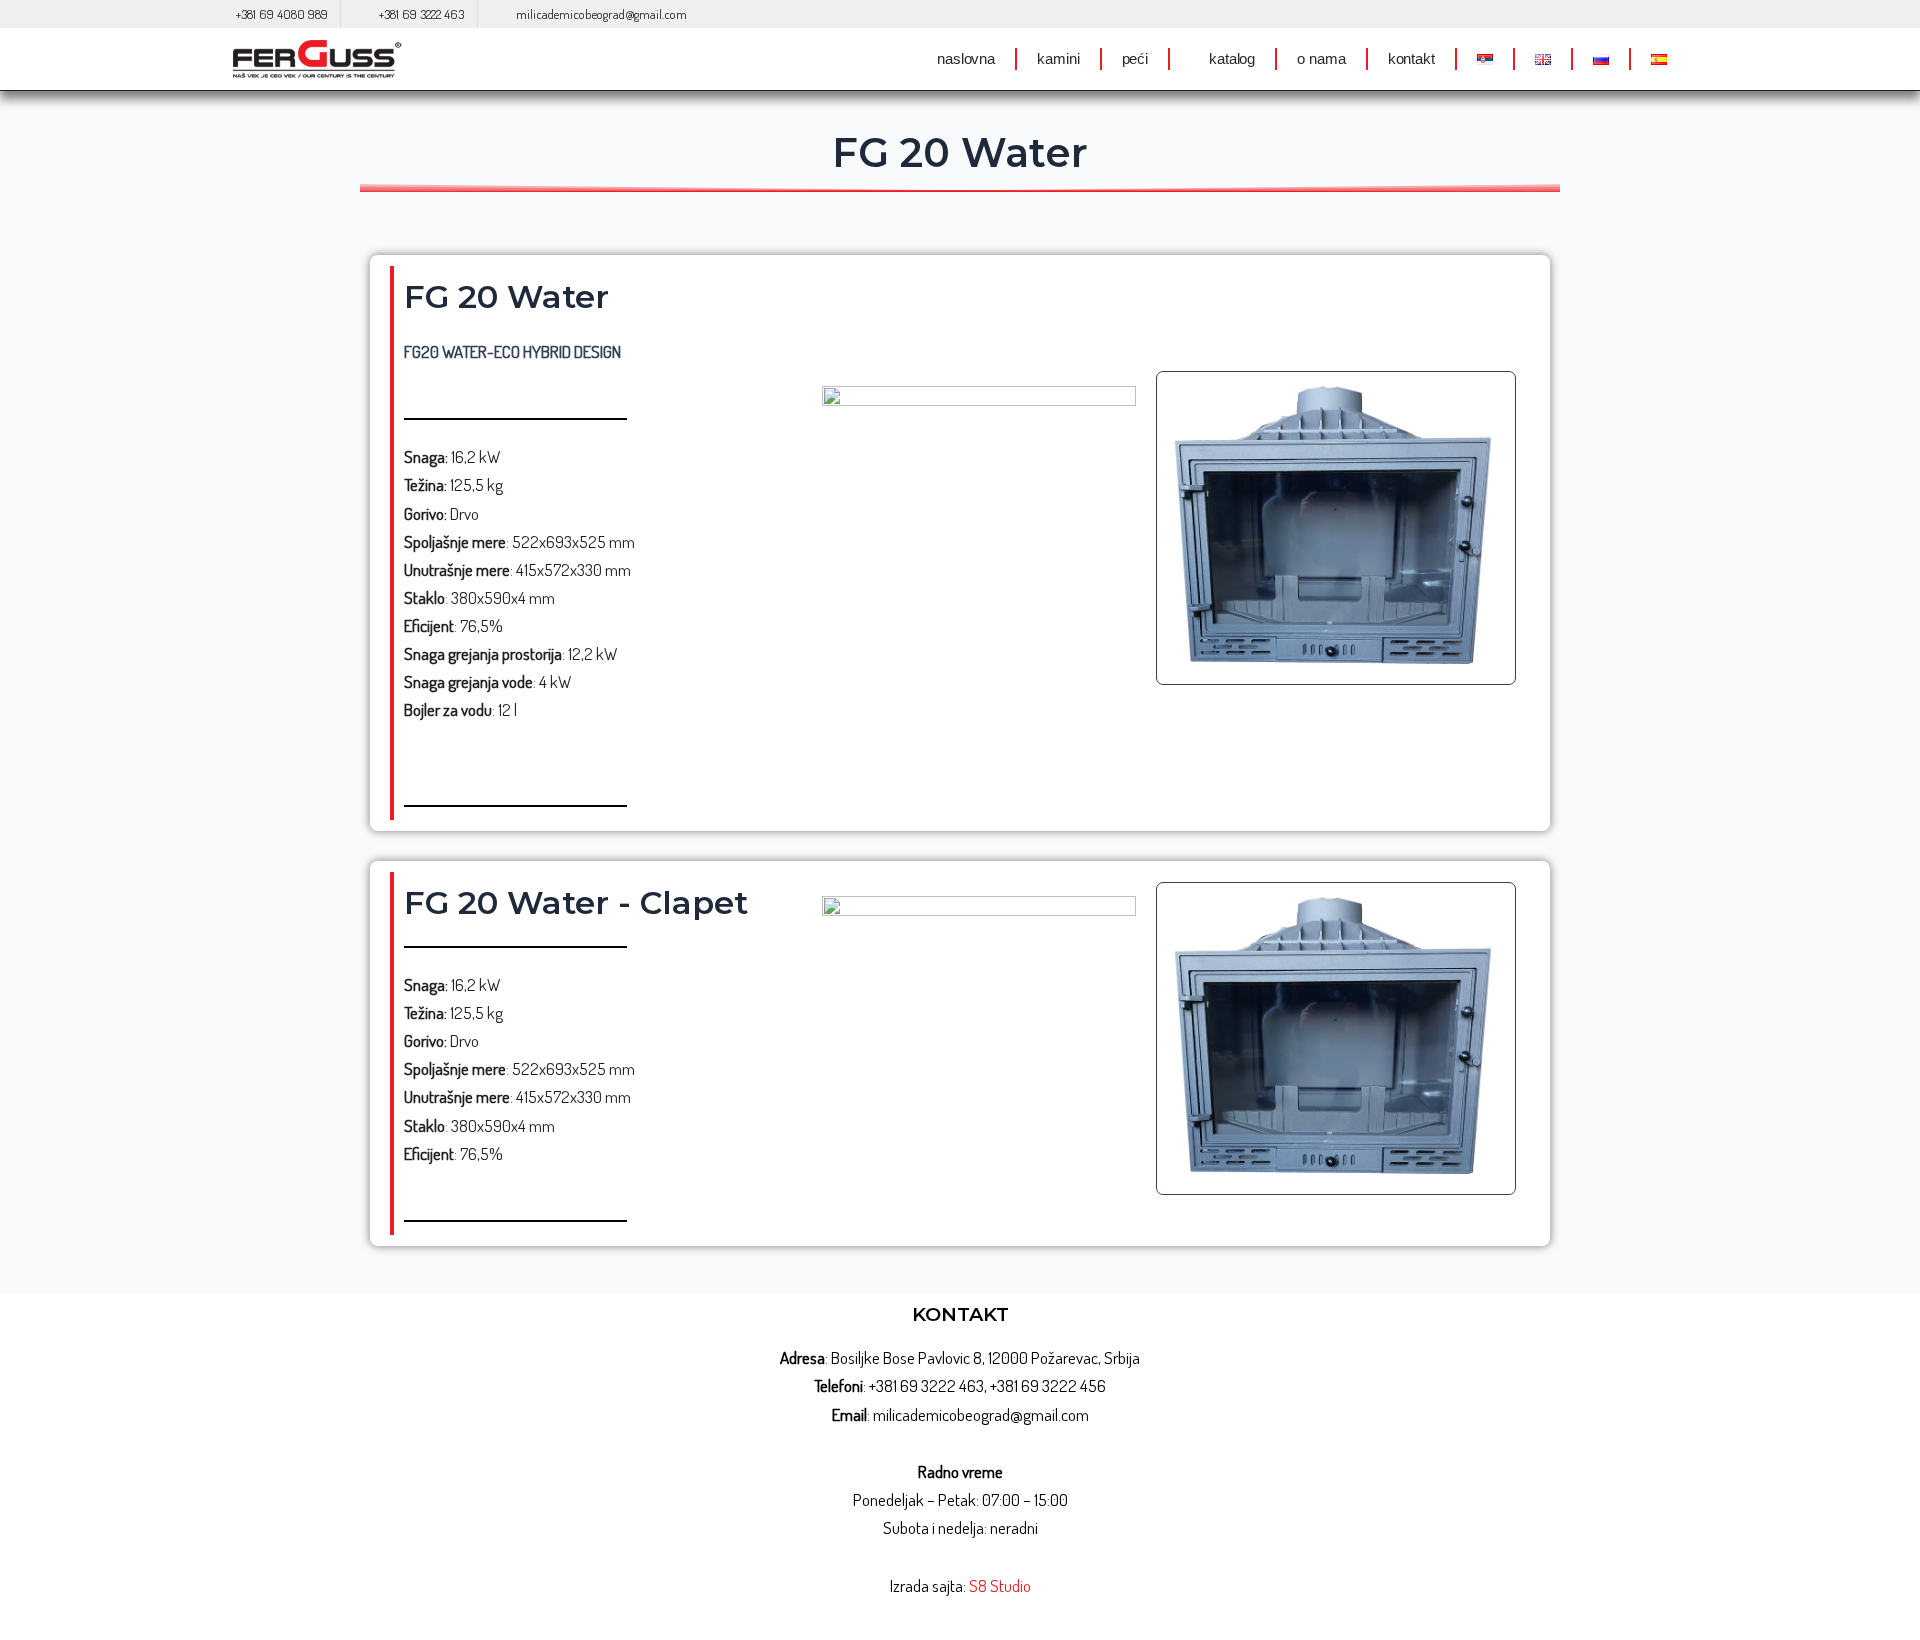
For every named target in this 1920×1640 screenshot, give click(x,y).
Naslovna (966, 58)
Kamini (1058, 58)
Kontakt (1411, 58)
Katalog (1232, 58)
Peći (1135, 58)
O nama (1321, 58)
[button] (1175, 527)
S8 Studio (1000, 1585)
